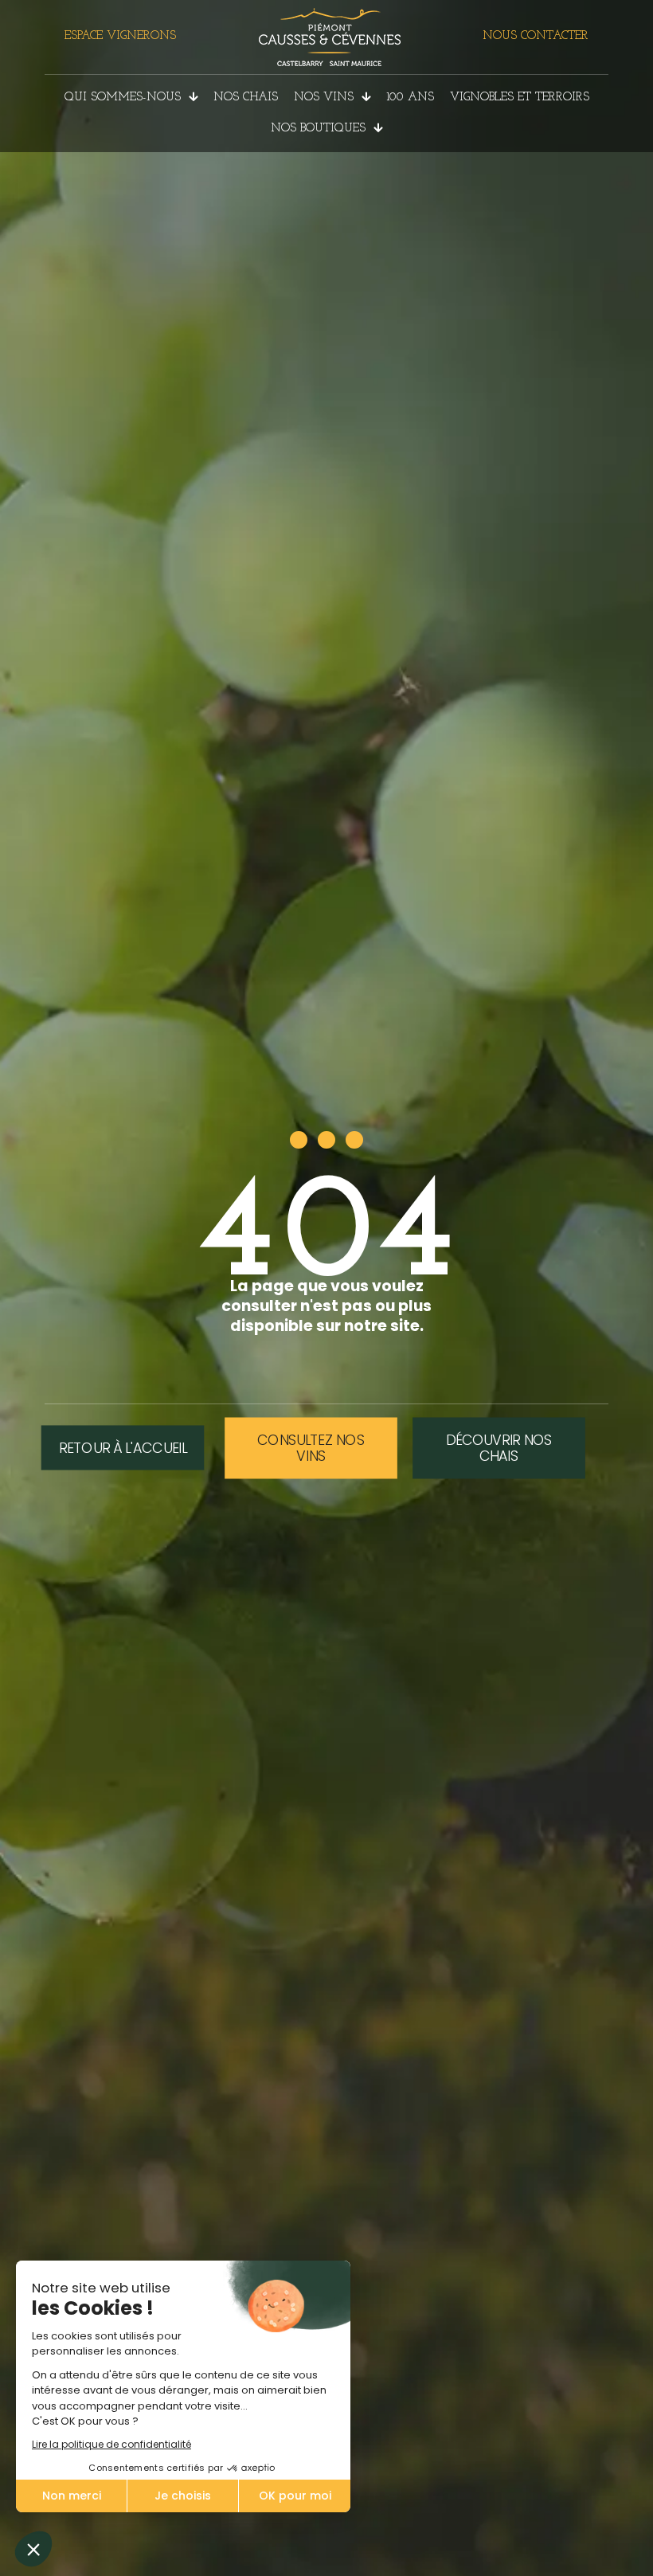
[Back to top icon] (577, 2543)
